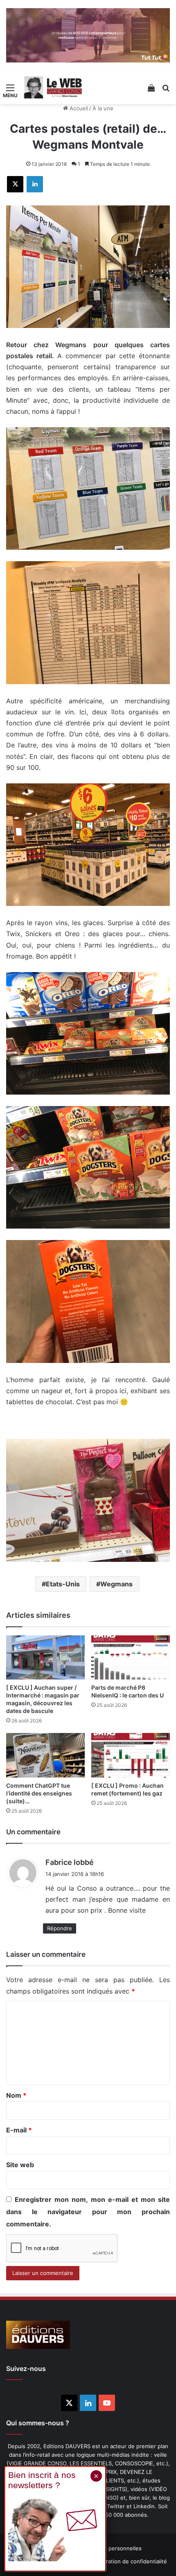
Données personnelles (113, 2548)
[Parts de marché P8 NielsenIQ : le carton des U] (131, 1657)
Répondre (60, 1928)
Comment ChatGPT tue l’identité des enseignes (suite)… (39, 1793)
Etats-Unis (63, 1584)
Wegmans (116, 1584)
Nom (16, 2095)
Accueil (78, 108)
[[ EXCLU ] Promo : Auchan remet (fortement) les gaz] (131, 1755)
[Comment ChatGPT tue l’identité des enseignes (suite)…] (45, 1755)
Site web (20, 2165)
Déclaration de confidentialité (130, 2561)
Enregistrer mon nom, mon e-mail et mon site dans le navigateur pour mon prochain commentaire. (88, 2212)
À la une (103, 108)
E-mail (19, 2130)
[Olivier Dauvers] (53, 87)
